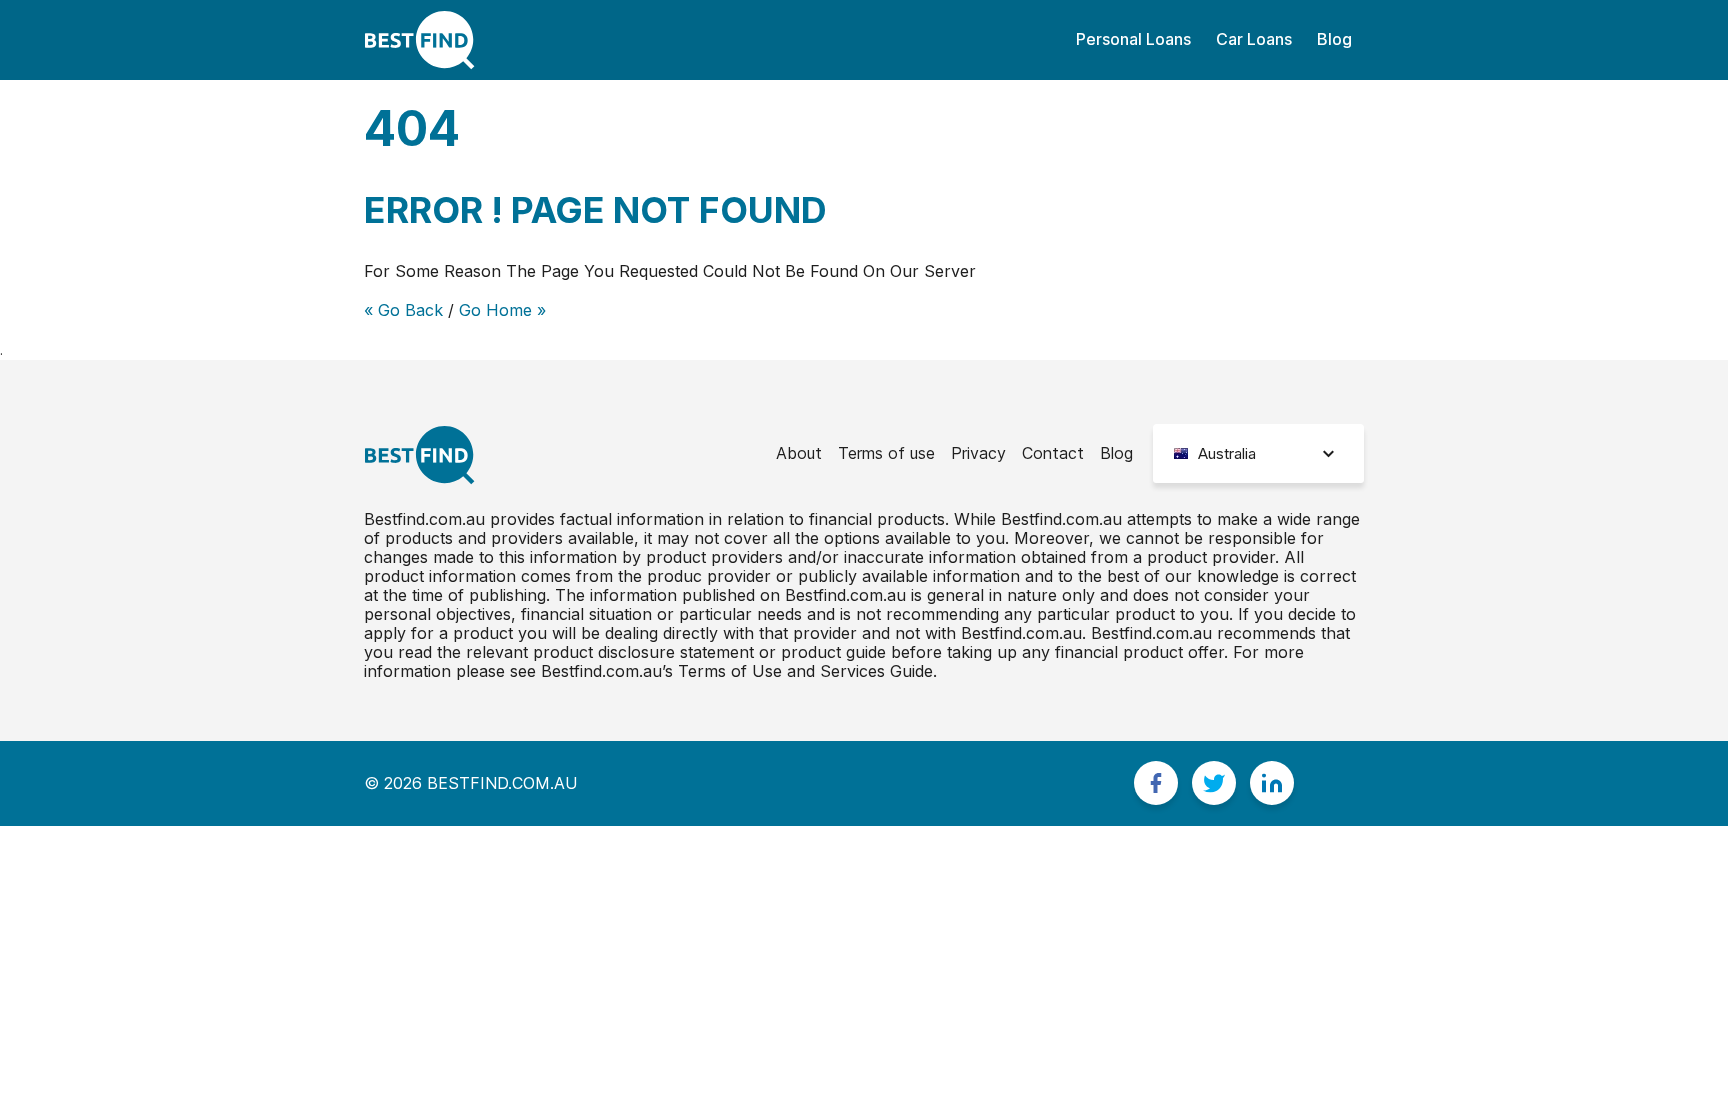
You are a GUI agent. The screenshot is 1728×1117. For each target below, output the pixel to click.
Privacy (978, 453)
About (799, 453)
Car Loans (1254, 39)
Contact (1053, 453)
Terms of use (886, 453)
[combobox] (1258, 453)
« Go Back (403, 310)
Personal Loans (1133, 39)
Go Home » (502, 310)
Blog (1334, 39)
